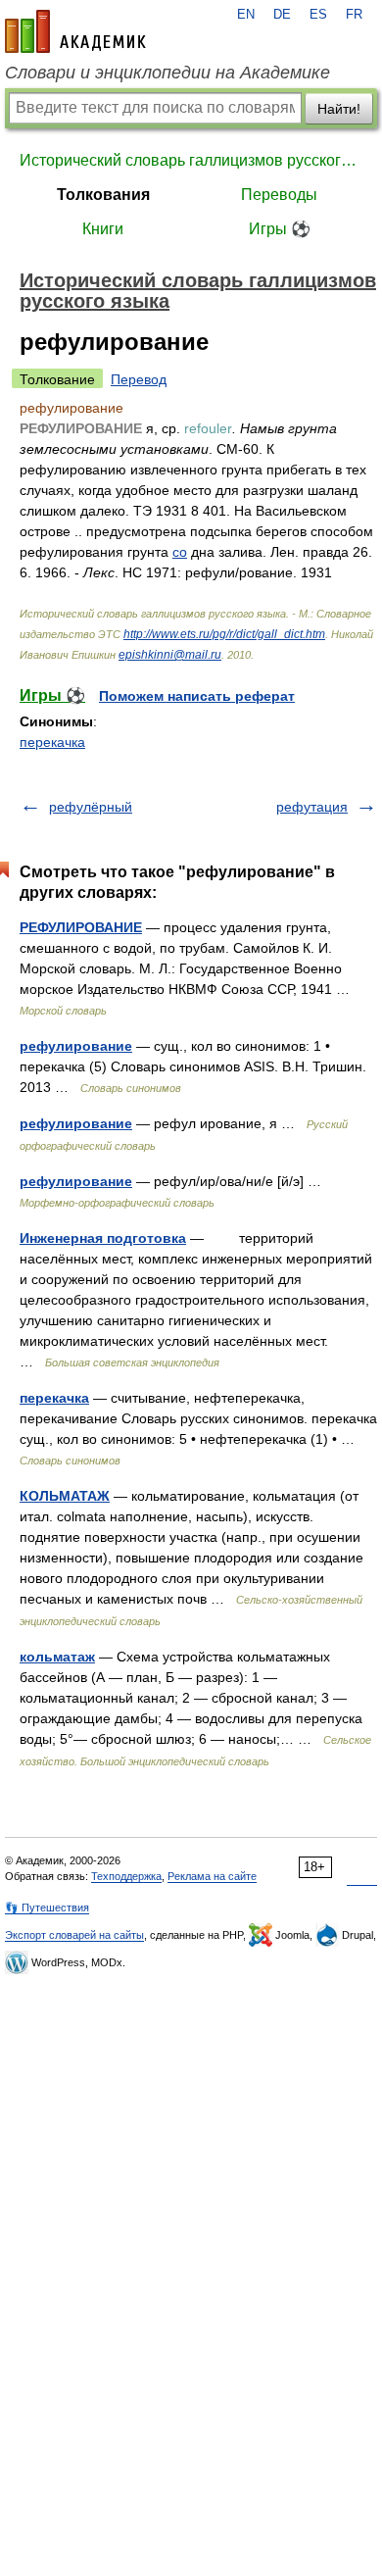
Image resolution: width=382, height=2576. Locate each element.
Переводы (279, 195)
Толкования (103, 195)
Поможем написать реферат (197, 696)
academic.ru (75, 31)
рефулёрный (91, 807)
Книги (103, 229)
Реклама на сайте (212, 1876)
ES (318, 15)
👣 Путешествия (47, 1907)
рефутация (312, 807)
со (180, 552)
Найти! (339, 109)
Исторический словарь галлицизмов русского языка (191, 160)
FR (354, 15)
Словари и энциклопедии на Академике (167, 73)
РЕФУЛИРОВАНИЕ (81, 927)
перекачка (52, 742)
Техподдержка (126, 1876)
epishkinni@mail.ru (170, 655)
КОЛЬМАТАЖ (65, 1496)
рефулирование (76, 1046)
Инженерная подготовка (103, 1238)
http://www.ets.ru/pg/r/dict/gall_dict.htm (224, 634)
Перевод (139, 379)
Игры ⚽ (280, 229)
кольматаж (57, 1657)
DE (282, 15)
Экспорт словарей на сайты (74, 1935)
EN (246, 15)
